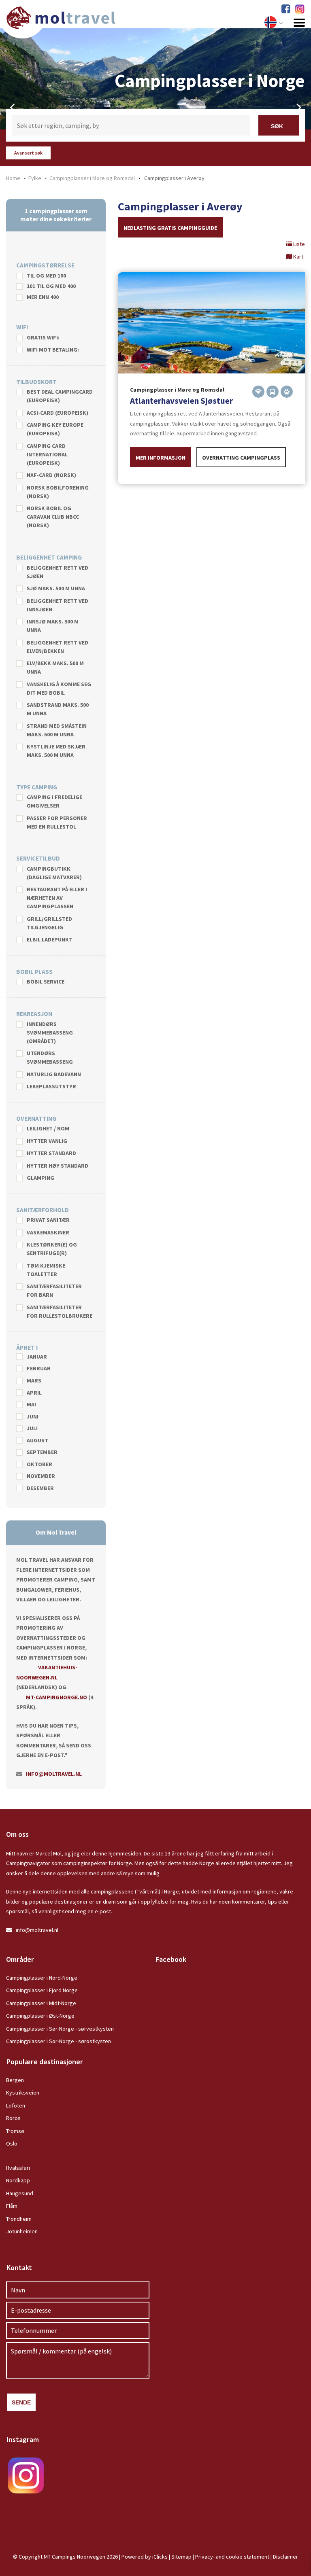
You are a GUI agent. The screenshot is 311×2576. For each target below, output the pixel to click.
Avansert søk (28, 153)
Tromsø (15, 2131)
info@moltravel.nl (54, 1774)
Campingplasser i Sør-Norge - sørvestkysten (60, 2029)
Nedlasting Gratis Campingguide (170, 228)
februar (39, 1369)
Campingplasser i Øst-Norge (40, 2016)
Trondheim (19, 2219)
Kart (298, 257)
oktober (39, 1465)
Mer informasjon (161, 458)
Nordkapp (18, 2180)
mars (34, 1381)
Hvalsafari (18, 2168)
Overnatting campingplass (241, 458)
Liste (298, 244)
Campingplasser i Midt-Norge (41, 2003)
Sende (21, 2402)
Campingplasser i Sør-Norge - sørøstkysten (59, 2041)
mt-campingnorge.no (56, 1697)
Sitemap (181, 2557)
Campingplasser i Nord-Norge (42, 1978)
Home (13, 178)
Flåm (12, 2206)
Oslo (12, 2143)
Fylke (35, 178)
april (34, 1393)
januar (37, 1357)
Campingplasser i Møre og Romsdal (92, 178)
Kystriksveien (23, 2093)
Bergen (15, 2080)
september (42, 1452)
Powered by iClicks (145, 2557)
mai (31, 1405)
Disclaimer (285, 2557)
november (41, 1476)
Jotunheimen (22, 2231)
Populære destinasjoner (45, 2062)
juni (33, 1417)
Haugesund (20, 2193)
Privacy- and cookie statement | (234, 2557)
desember (40, 1488)
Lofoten (16, 2105)
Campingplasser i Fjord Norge (42, 1990)
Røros (13, 2118)
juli (32, 1429)
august (37, 1441)
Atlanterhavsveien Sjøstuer (181, 401)
